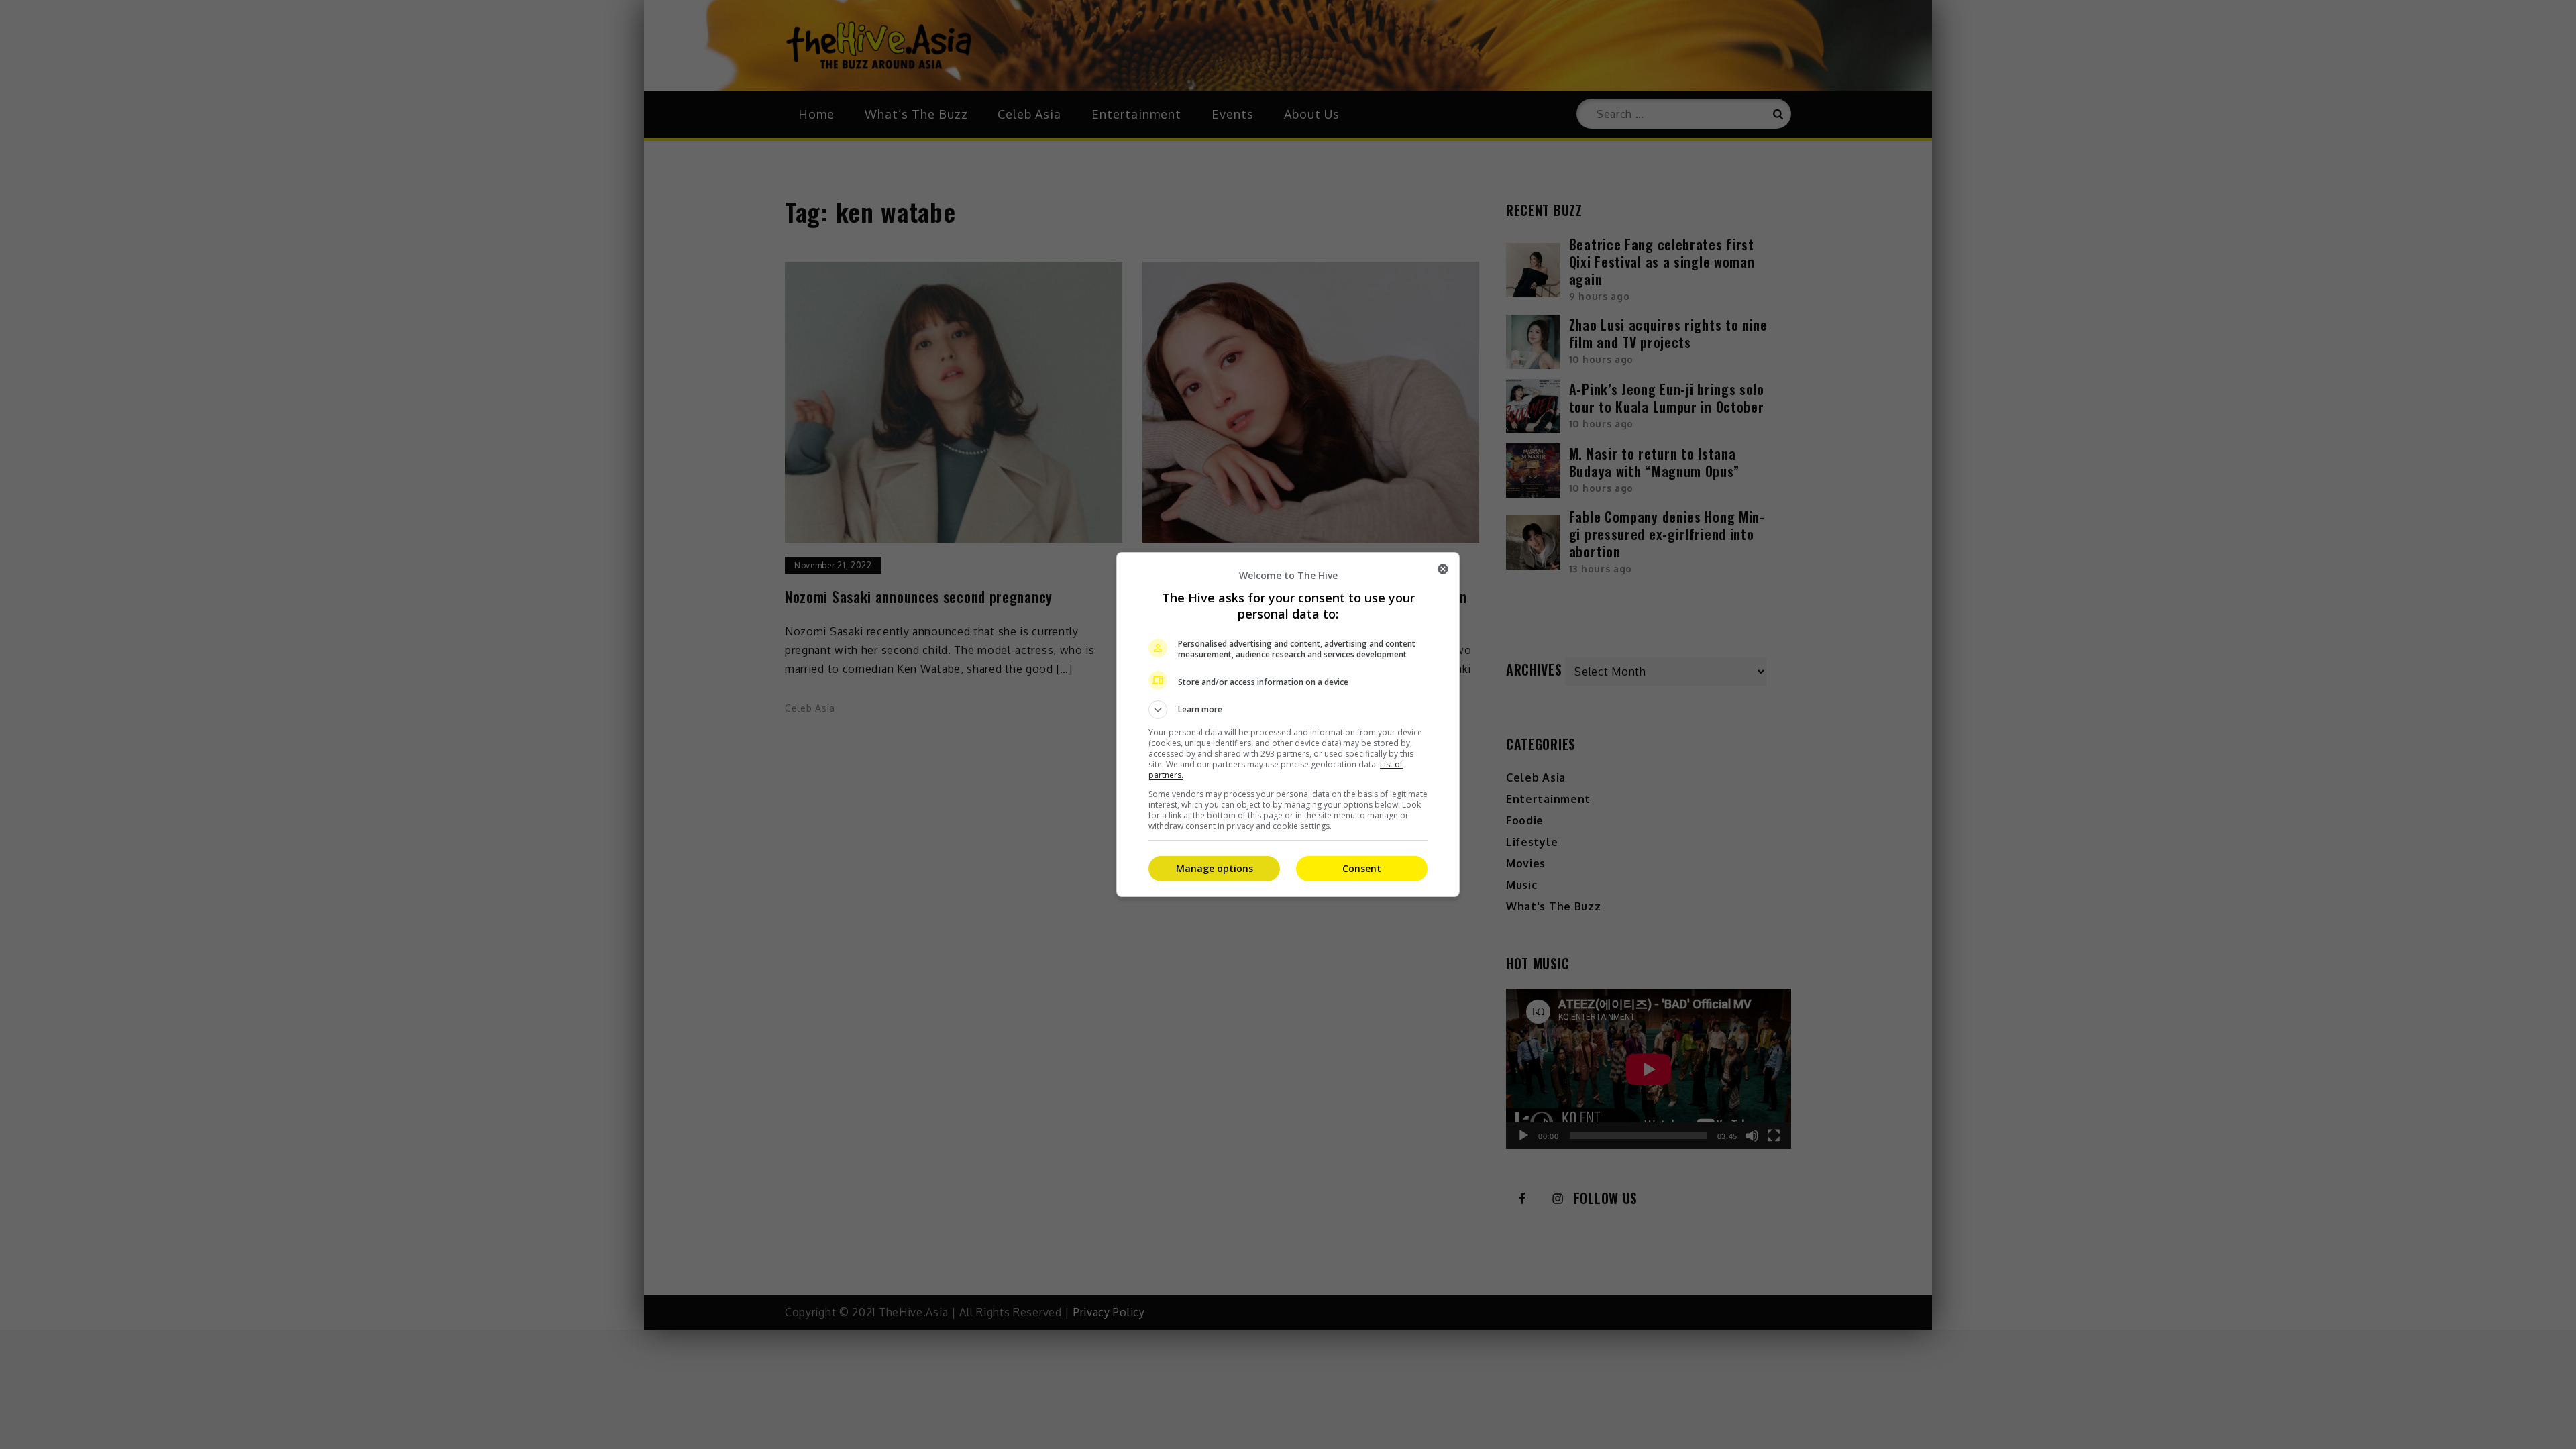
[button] (1288, 710)
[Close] (1443, 569)
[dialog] (1288, 724)
